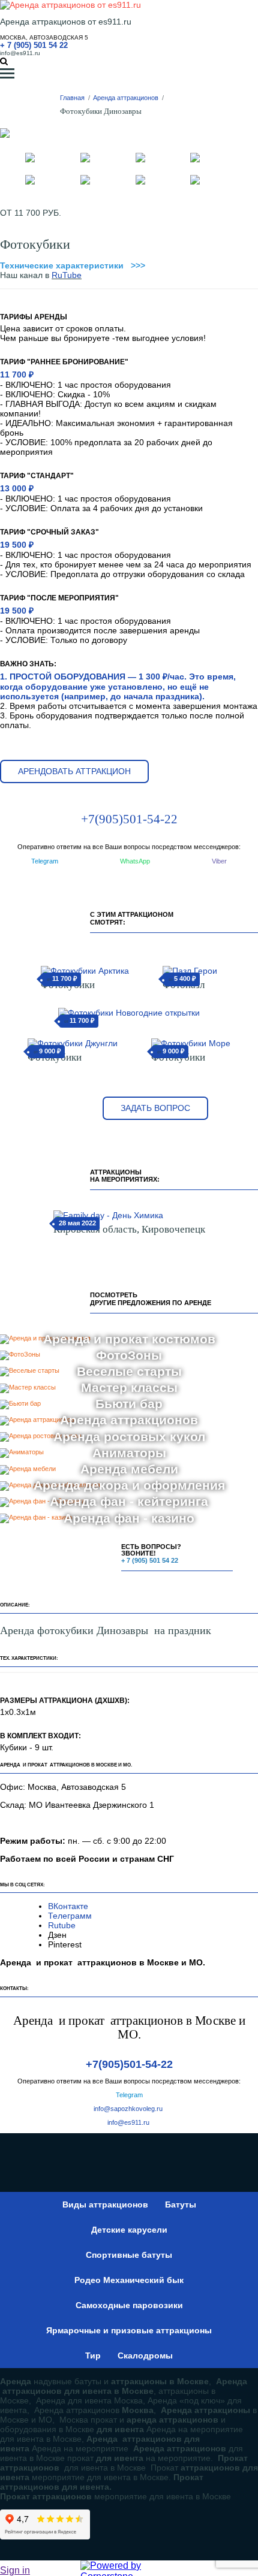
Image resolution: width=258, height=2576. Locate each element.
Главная (72, 98)
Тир (93, 2355)
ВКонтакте (69, 1906)
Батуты (181, 2204)
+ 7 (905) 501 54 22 (34, 45)
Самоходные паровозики (129, 2305)
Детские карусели (129, 2230)
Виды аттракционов (105, 2204)
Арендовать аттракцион (74, 771)
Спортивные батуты (129, 2255)
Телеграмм (70, 1916)
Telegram (45, 861)
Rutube (62, 1925)
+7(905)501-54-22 (129, 819)
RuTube (67, 275)
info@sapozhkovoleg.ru (128, 2109)
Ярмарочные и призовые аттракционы (129, 2330)
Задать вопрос (155, 1108)
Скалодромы (145, 2355)
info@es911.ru (20, 53)
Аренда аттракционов (126, 98)
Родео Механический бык (129, 2280)
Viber (219, 861)
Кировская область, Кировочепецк (129, 1229)
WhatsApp (135, 861)
